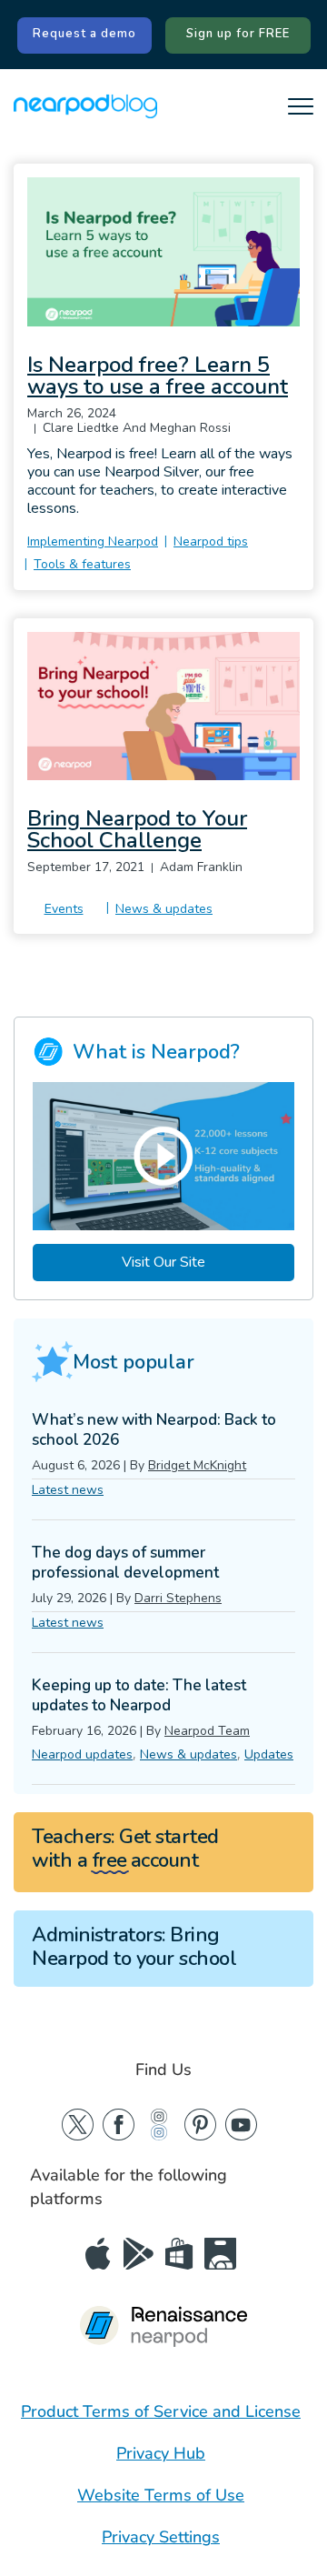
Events (64, 909)
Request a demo (84, 34)
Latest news (68, 1490)
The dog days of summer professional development (125, 1563)
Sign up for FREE (238, 34)
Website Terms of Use (161, 2495)
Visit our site (163, 1262)
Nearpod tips (211, 541)
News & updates (164, 909)
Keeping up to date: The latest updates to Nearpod (139, 1695)
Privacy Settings (161, 2537)
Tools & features (82, 564)
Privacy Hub (161, 2453)
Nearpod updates (82, 1754)
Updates (269, 1754)
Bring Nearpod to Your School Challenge (137, 829)
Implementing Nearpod (93, 541)
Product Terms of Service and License (161, 2411)
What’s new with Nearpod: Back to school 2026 (154, 1430)
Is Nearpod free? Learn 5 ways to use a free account (158, 376)
